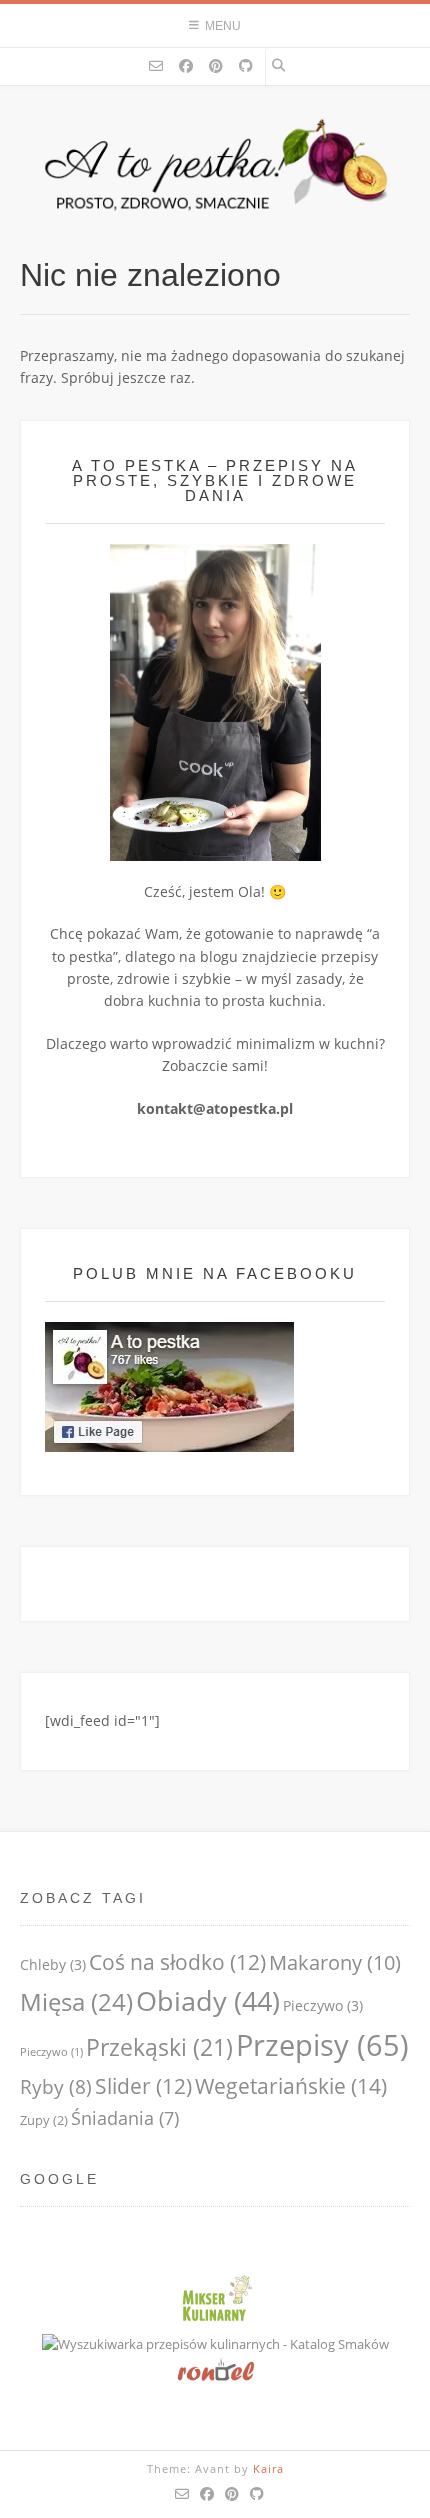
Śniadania (125, 2118)
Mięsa (76, 2001)
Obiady (208, 2000)
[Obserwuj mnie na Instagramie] (246, 66)
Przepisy (322, 2045)
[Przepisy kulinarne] (215, 2323)
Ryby (56, 2086)
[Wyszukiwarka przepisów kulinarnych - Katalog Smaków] (215, 2344)
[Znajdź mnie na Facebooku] (186, 66)
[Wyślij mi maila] (156, 66)
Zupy (44, 2120)
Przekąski (159, 2047)
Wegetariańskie (291, 2085)
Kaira (268, 2468)
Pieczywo (323, 2005)
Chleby (53, 1964)
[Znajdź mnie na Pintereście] (216, 66)
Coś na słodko (177, 1962)
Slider (143, 2086)
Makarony (335, 1962)
